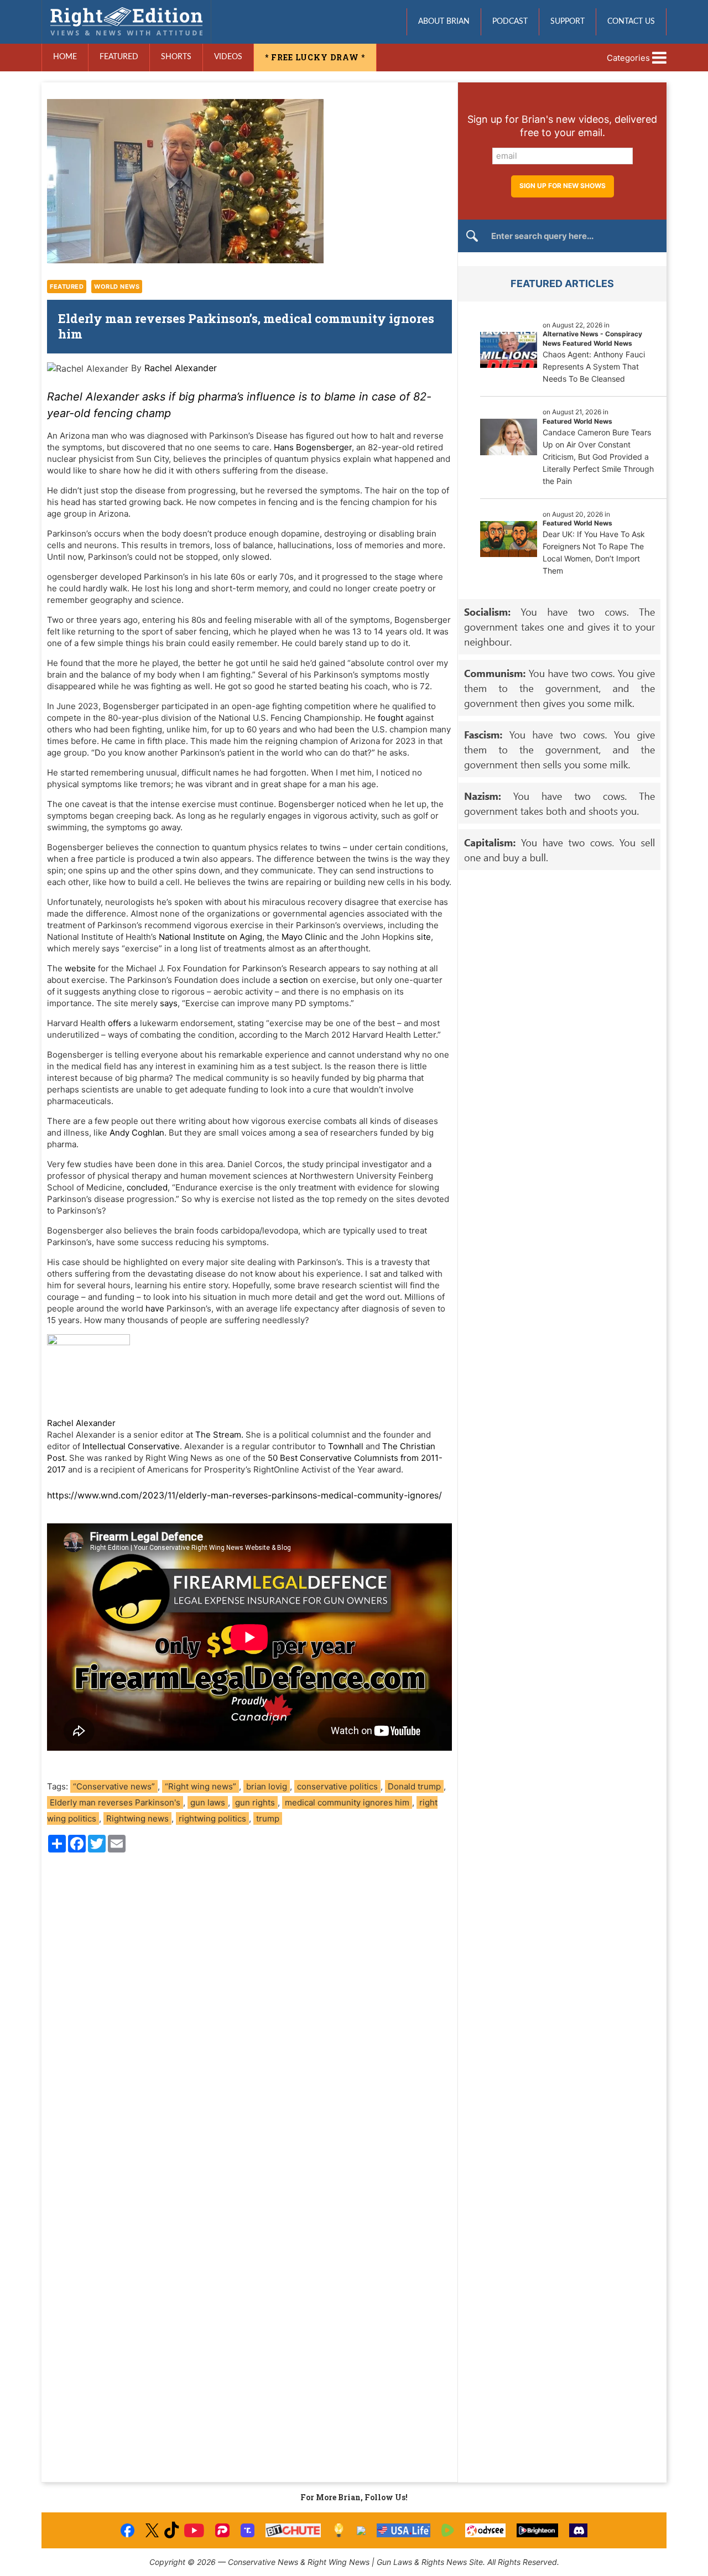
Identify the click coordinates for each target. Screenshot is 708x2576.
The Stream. (219, 1435)
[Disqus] (249, 2011)
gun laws (208, 1802)
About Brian (444, 22)
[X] (152, 2530)
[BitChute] (293, 2530)
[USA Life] (404, 2530)
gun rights (255, 1802)
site (424, 937)
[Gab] (361, 2531)
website (80, 968)
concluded (147, 1187)
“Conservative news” (114, 1786)
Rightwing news (137, 1818)
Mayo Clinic (304, 937)
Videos (228, 57)
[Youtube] (194, 2530)
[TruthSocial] (248, 2530)
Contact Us (631, 22)
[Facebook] (127, 2530)
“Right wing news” (201, 1786)
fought (391, 718)
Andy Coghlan (137, 1133)
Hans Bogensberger (313, 447)
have (155, 1308)
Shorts (176, 57)
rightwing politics (212, 1818)
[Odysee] (485, 2530)
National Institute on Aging (210, 937)
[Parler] (222, 2530)
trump (268, 1818)
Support (568, 22)
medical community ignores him (347, 1802)
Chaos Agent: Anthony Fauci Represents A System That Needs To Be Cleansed (594, 366)
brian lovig (267, 1786)
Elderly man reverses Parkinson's (115, 1802)
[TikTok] (171, 2530)
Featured (119, 57)
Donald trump (414, 1786)
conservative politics (337, 1786)
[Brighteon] (537, 2530)
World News (117, 287)
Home (65, 57)
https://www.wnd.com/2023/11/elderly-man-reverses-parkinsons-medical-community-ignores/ (244, 1495)
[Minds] (339, 2530)
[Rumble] (448, 2530)
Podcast (510, 22)
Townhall (346, 1446)
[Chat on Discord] (579, 2530)
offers (119, 1023)
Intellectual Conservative (131, 1446)
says (169, 1003)
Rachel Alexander (181, 368)
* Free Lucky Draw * (315, 57)
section (294, 980)
